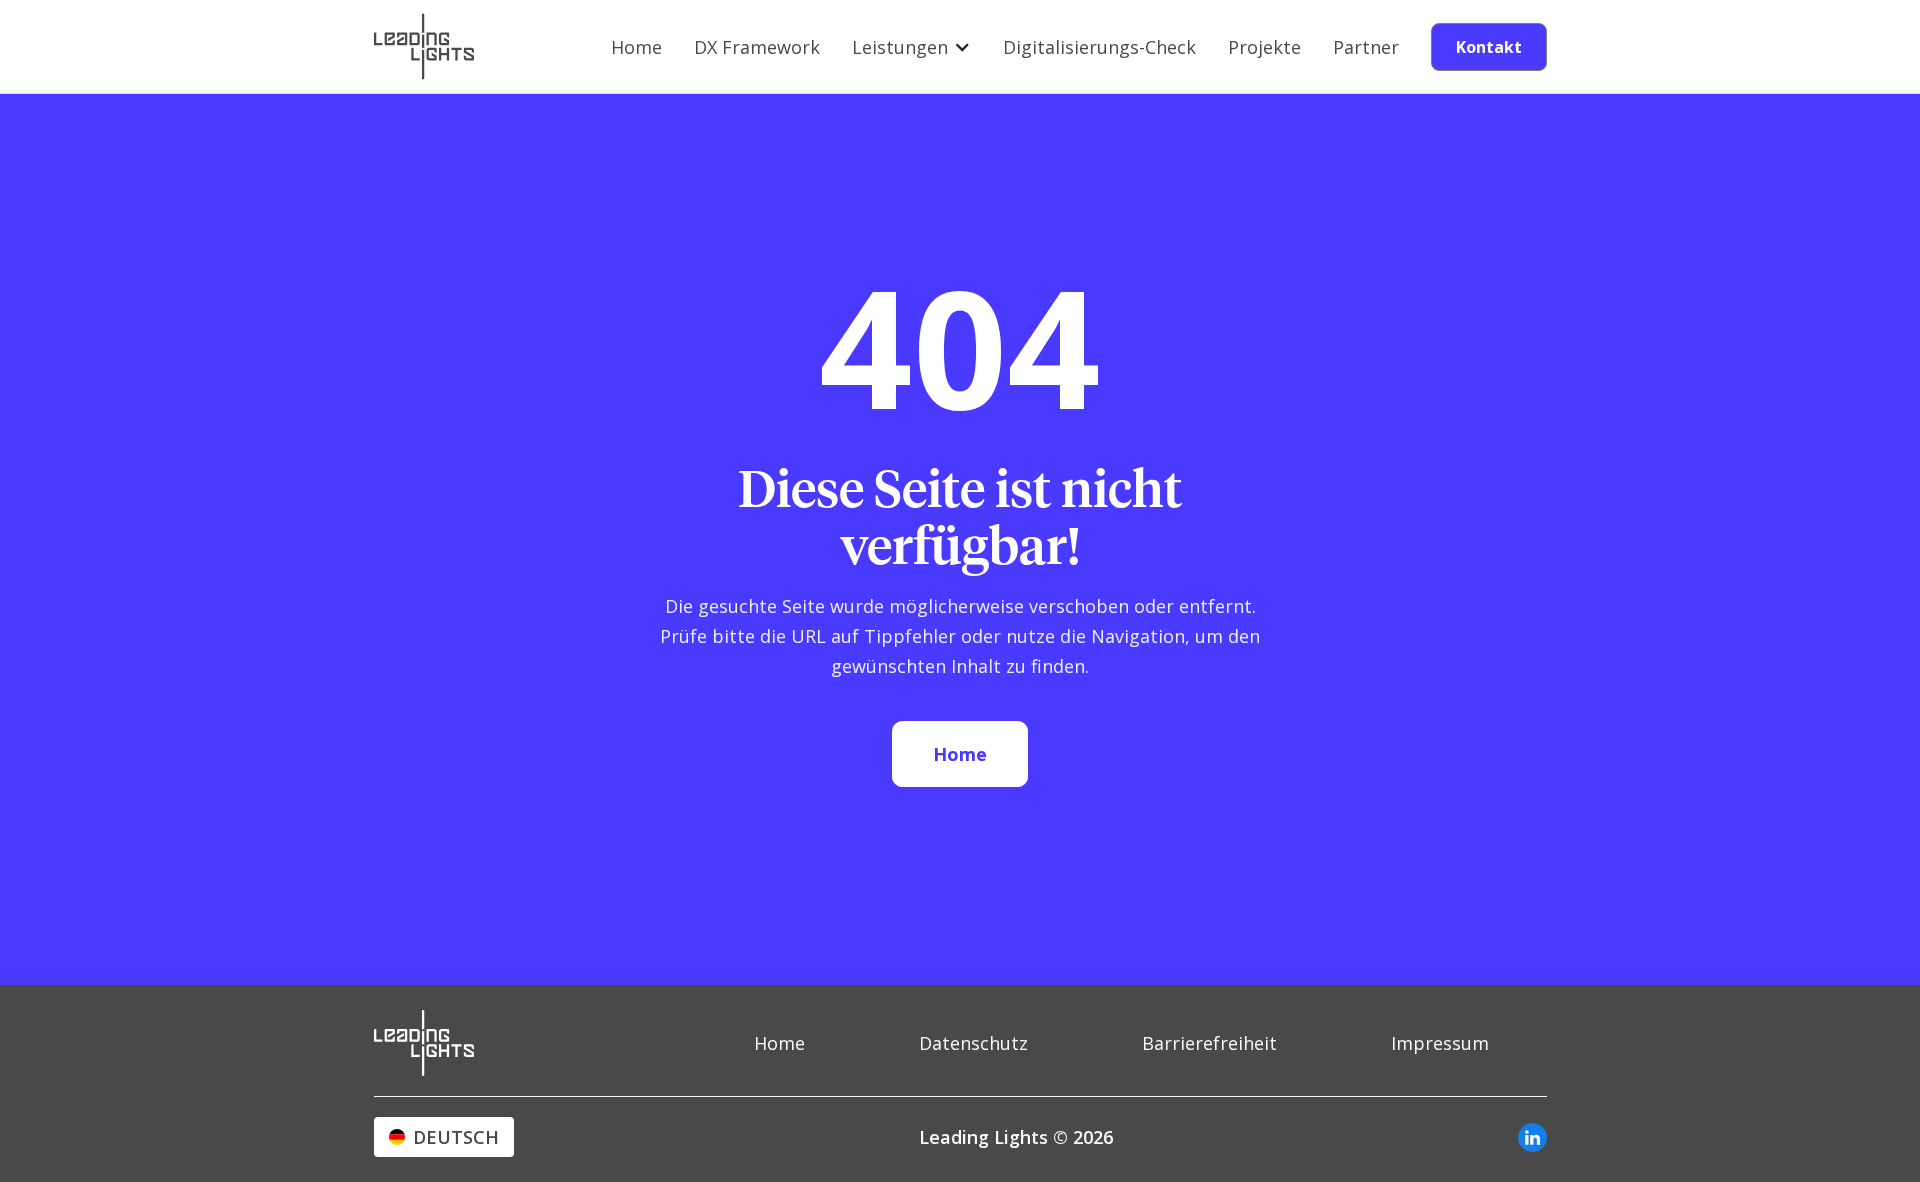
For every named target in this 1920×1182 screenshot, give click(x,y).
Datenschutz (973, 1043)
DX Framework (757, 47)
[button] (911, 47)
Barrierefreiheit (1209, 1043)
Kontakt (1489, 47)
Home (636, 47)
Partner (1366, 47)
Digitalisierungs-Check (1099, 47)
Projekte (1264, 47)
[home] (424, 46)
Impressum (1440, 1043)
